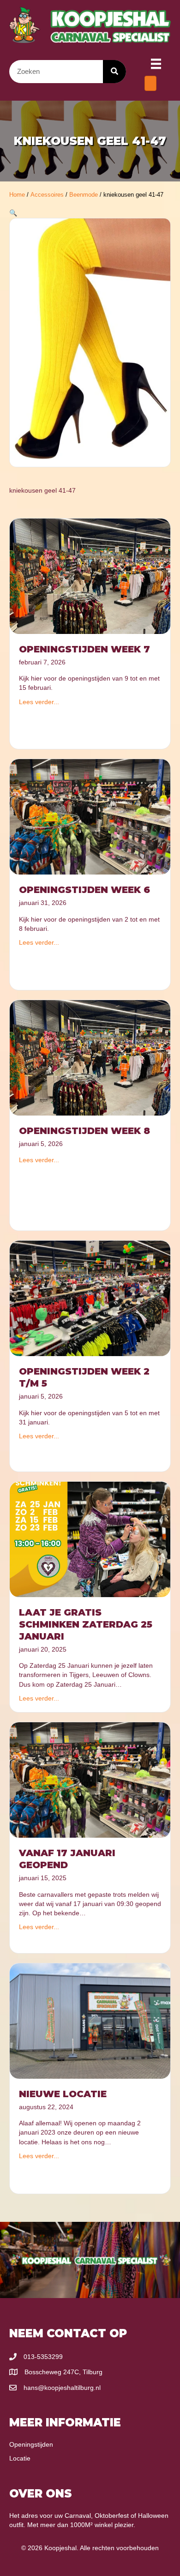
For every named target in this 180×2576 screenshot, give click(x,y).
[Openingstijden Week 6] (90, 816)
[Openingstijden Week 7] (90, 576)
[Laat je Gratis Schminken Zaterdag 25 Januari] (90, 1538)
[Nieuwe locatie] (90, 2020)
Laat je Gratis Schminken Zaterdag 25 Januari (86, 1624)
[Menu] (156, 64)
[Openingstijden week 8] (90, 1057)
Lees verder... (39, 702)
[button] (13, 213)
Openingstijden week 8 (84, 1131)
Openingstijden (31, 2444)
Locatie (20, 2458)
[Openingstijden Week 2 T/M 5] (90, 1298)
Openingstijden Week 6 (84, 890)
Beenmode (84, 195)
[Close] (150, 83)
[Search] (114, 72)
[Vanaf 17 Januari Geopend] (90, 1780)
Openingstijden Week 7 (84, 649)
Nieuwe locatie (63, 2094)
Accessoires (47, 195)
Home (17, 195)
